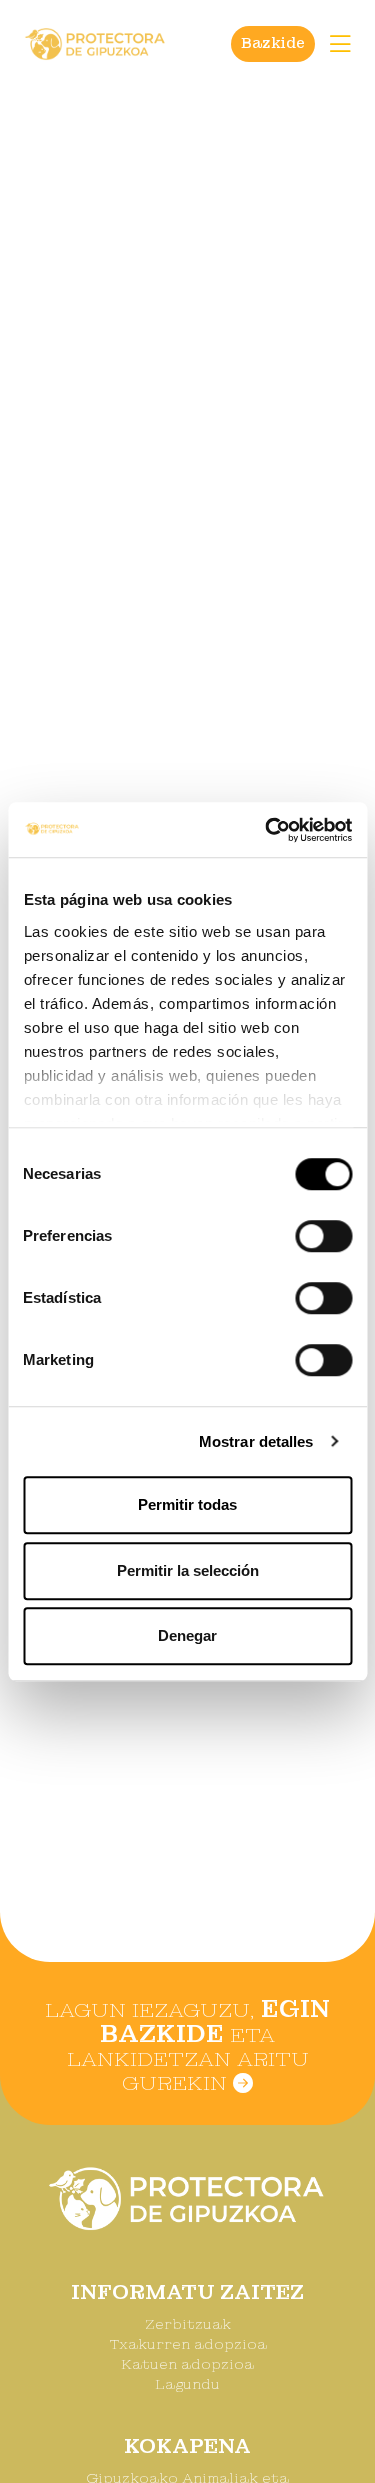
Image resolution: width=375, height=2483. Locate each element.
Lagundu (187, 2384)
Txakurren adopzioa (188, 2344)
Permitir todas (187, 1504)
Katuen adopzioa (187, 2364)
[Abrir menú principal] (340, 44)
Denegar (187, 1635)
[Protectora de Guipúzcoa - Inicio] (95, 42)
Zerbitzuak (188, 2324)
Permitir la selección (188, 1570)
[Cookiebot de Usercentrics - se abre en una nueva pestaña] (267, 830)
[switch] (323, 1236)
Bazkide (273, 43)
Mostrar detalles (256, 1441)
